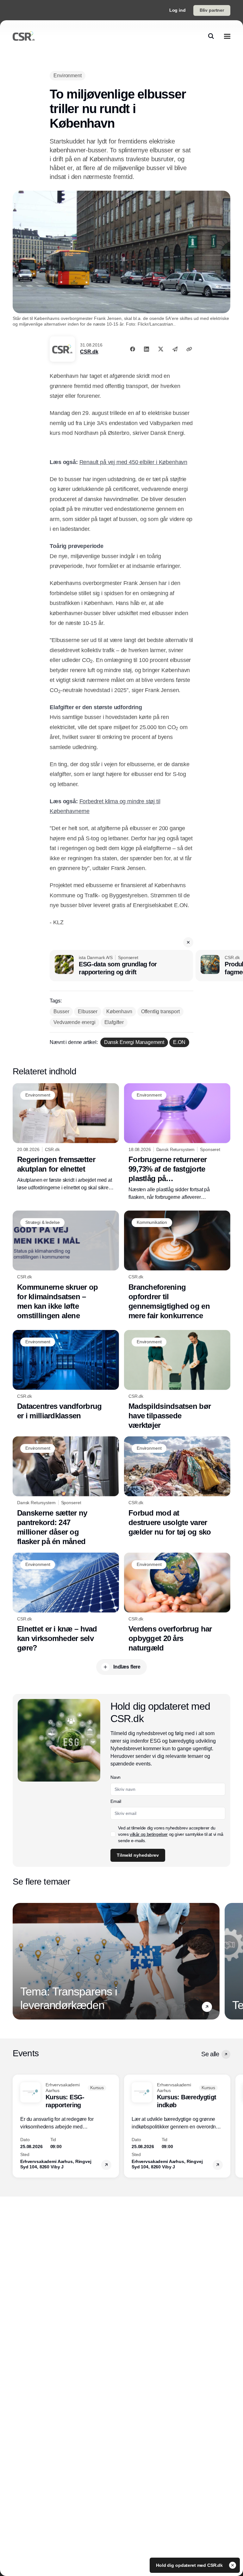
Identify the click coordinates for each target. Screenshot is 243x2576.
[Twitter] (161, 349)
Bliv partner (212, 10)
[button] (188, 942)
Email (116, 1801)
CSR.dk (89, 352)
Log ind (178, 10)
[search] (211, 36)
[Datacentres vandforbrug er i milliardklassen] (66, 1375)
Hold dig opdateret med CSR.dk (190, 2565)
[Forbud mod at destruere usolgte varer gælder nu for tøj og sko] (177, 1487)
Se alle (210, 2054)
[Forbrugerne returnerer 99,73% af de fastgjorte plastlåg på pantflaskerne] (177, 1142)
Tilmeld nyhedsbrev (138, 1855)
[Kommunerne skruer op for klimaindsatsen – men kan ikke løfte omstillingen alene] (66, 1266)
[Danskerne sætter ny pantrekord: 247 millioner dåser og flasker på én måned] (66, 1491)
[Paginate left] (18, 1961)
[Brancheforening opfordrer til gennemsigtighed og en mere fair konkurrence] (177, 1266)
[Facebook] (133, 349)
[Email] (175, 349)
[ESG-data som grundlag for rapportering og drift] (121, 966)
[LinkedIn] (146, 349)
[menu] (227, 36)
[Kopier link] (189, 349)
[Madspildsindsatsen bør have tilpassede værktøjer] (177, 1380)
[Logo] (24, 36)
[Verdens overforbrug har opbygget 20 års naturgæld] (177, 1603)
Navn (115, 1777)
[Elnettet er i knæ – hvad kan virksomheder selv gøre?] (66, 1603)
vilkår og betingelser (149, 1834)
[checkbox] (113, 1834)
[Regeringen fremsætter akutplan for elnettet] (66, 1138)
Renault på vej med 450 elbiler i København (133, 462)
